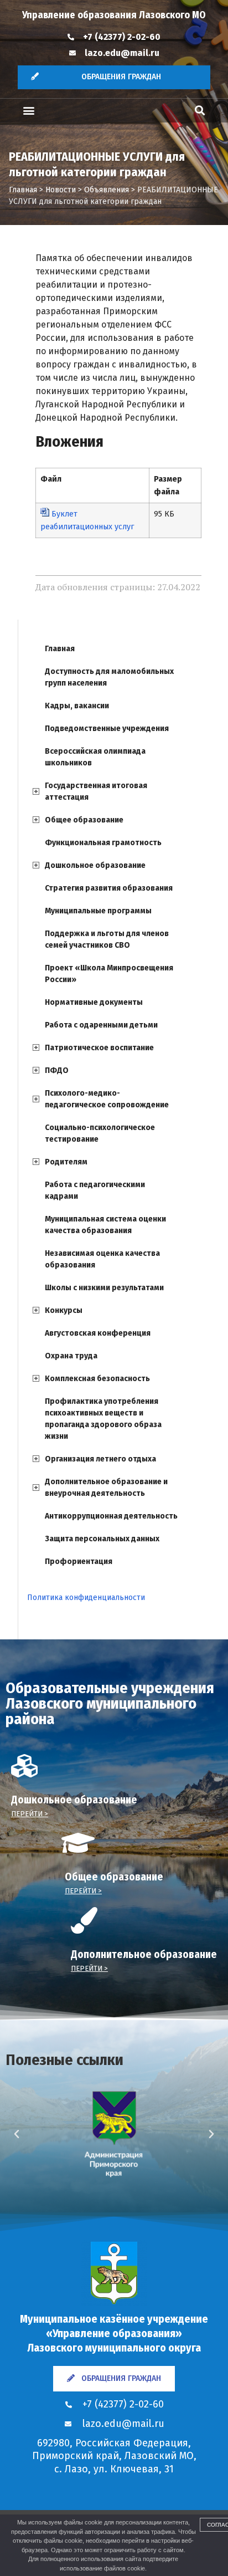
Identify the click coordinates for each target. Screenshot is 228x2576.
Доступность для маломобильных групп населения (109, 677)
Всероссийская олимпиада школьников (95, 757)
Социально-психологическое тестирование (100, 1133)
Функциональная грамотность (103, 843)
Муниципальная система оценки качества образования (105, 1225)
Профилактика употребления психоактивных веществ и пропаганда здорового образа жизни (103, 1419)
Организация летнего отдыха (100, 1459)
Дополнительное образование (144, 1954)
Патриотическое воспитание (99, 1048)
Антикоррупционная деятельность (111, 1516)
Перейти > (30, 1814)
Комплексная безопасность (97, 1379)
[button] (28, 111)
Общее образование (84, 820)
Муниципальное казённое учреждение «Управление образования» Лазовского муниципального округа (114, 2333)
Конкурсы (64, 1310)
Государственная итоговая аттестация (96, 791)
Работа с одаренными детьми (101, 1025)
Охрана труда (71, 1356)
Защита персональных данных (102, 1539)
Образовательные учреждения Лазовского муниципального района (110, 1703)
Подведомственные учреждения (107, 729)
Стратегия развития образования (109, 888)
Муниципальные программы (98, 911)
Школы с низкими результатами (104, 1288)
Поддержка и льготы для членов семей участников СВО (107, 939)
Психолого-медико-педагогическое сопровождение (107, 1099)
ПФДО (57, 1070)
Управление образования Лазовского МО (114, 15)
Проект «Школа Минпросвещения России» (109, 974)
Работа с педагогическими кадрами (95, 1190)
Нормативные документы (94, 1002)
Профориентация (79, 1562)
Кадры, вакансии (77, 706)
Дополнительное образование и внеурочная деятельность (106, 1488)
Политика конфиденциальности (86, 1598)
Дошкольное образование (95, 865)
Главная (60, 649)
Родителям (66, 1162)
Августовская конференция (98, 1333)
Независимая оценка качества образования (102, 1259)
